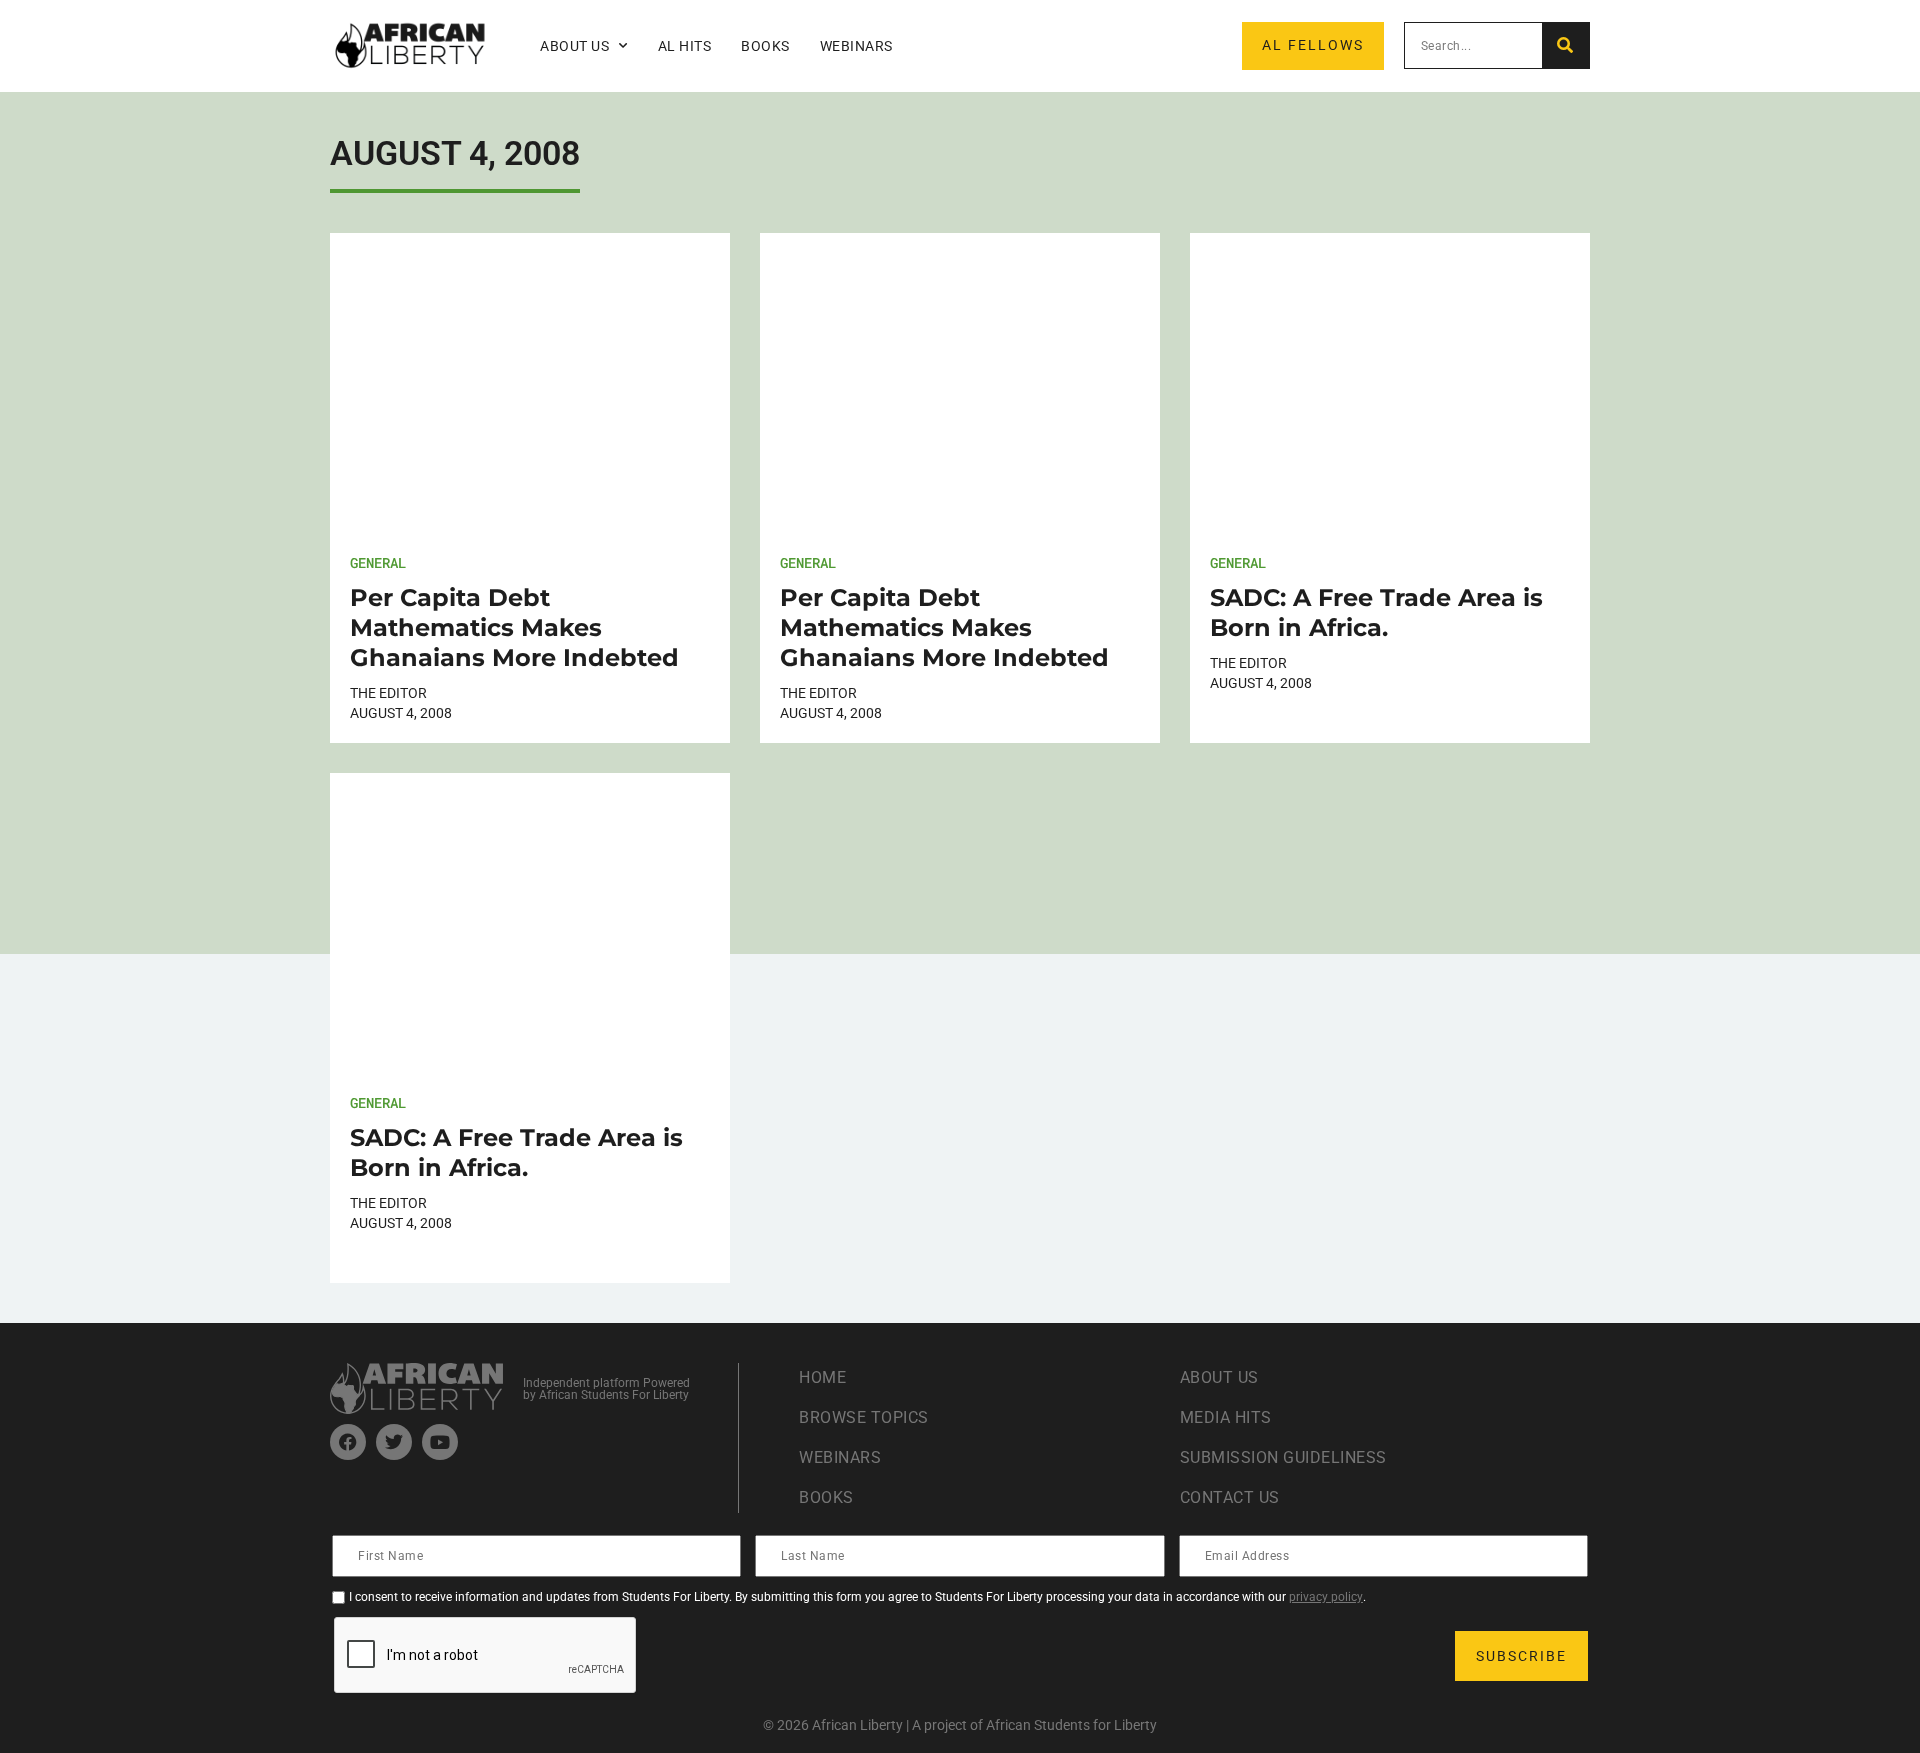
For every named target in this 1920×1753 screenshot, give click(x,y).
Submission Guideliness (1283, 1457)
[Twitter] (394, 1442)
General (378, 562)
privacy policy (1326, 1597)
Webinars (856, 46)
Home (822, 1377)
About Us (1219, 1377)
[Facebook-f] (348, 1442)
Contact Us (1230, 1497)
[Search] (1565, 45)
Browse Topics (864, 1417)
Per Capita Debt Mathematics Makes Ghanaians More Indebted (514, 627)
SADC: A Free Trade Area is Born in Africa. (1376, 612)
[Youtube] (440, 1442)
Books (765, 46)
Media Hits (1226, 1417)
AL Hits (685, 46)
